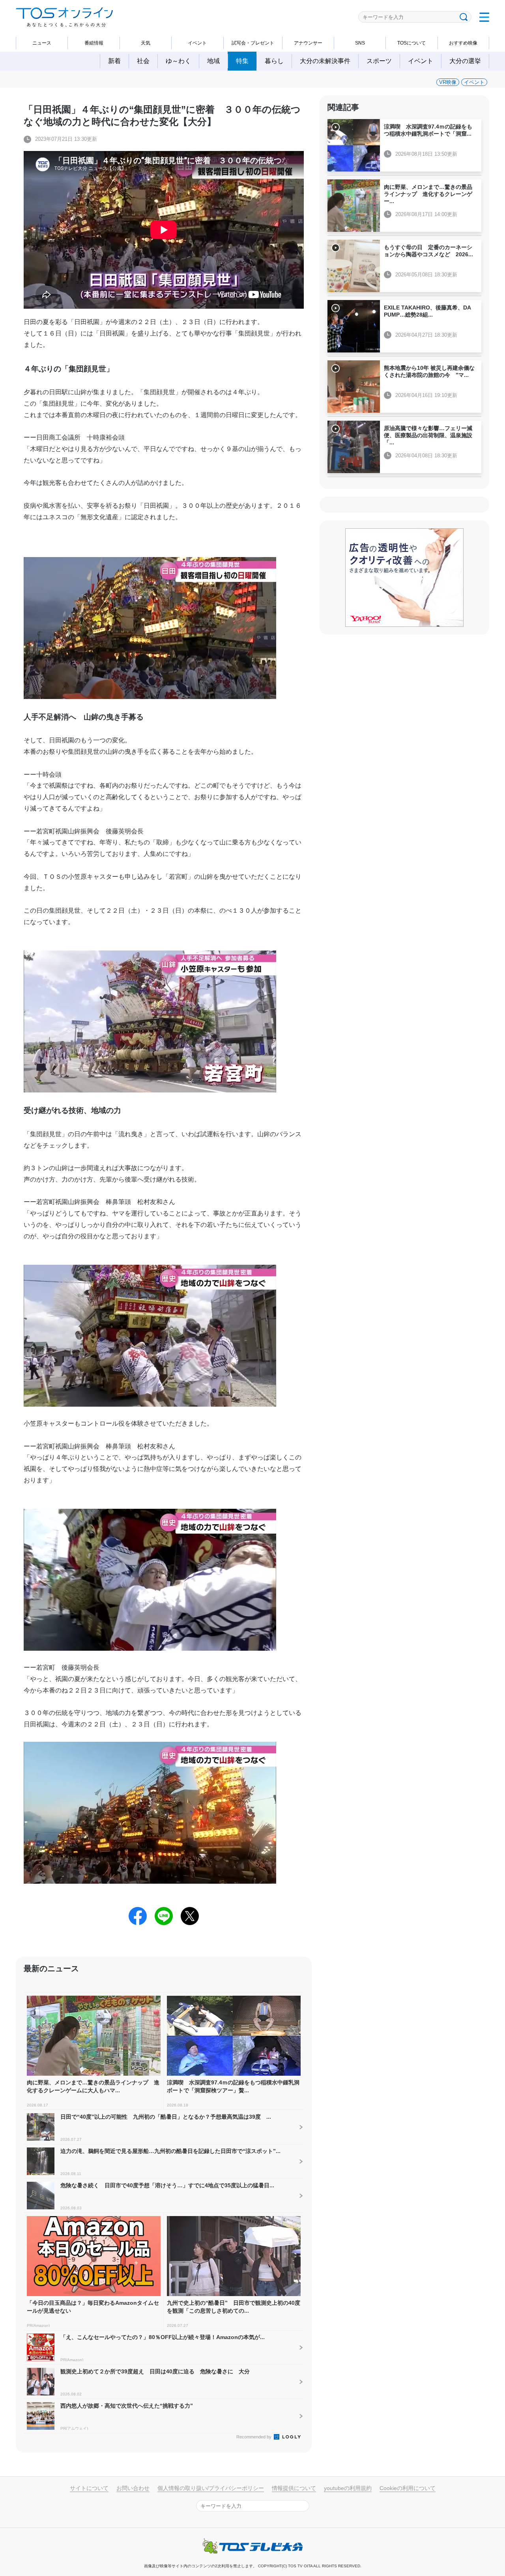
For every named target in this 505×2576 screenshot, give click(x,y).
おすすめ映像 (463, 43)
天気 (146, 43)
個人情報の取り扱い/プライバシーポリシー (211, 2488)
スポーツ (379, 61)
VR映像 (448, 82)
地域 (213, 61)
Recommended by (254, 2437)
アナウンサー (308, 43)
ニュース (42, 43)
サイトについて (89, 2488)
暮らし (274, 61)
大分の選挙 (465, 61)
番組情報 (94, 43)
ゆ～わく (178, 61)
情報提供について (294, 2488)
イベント (197, 43)
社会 (143, 61)
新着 (114, 61)
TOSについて (411, 43)
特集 (242, 61)
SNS (360, 43)
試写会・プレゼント (253, 43)
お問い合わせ (133, 2488)
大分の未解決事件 (325, 61)
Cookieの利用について (408, 2488)
